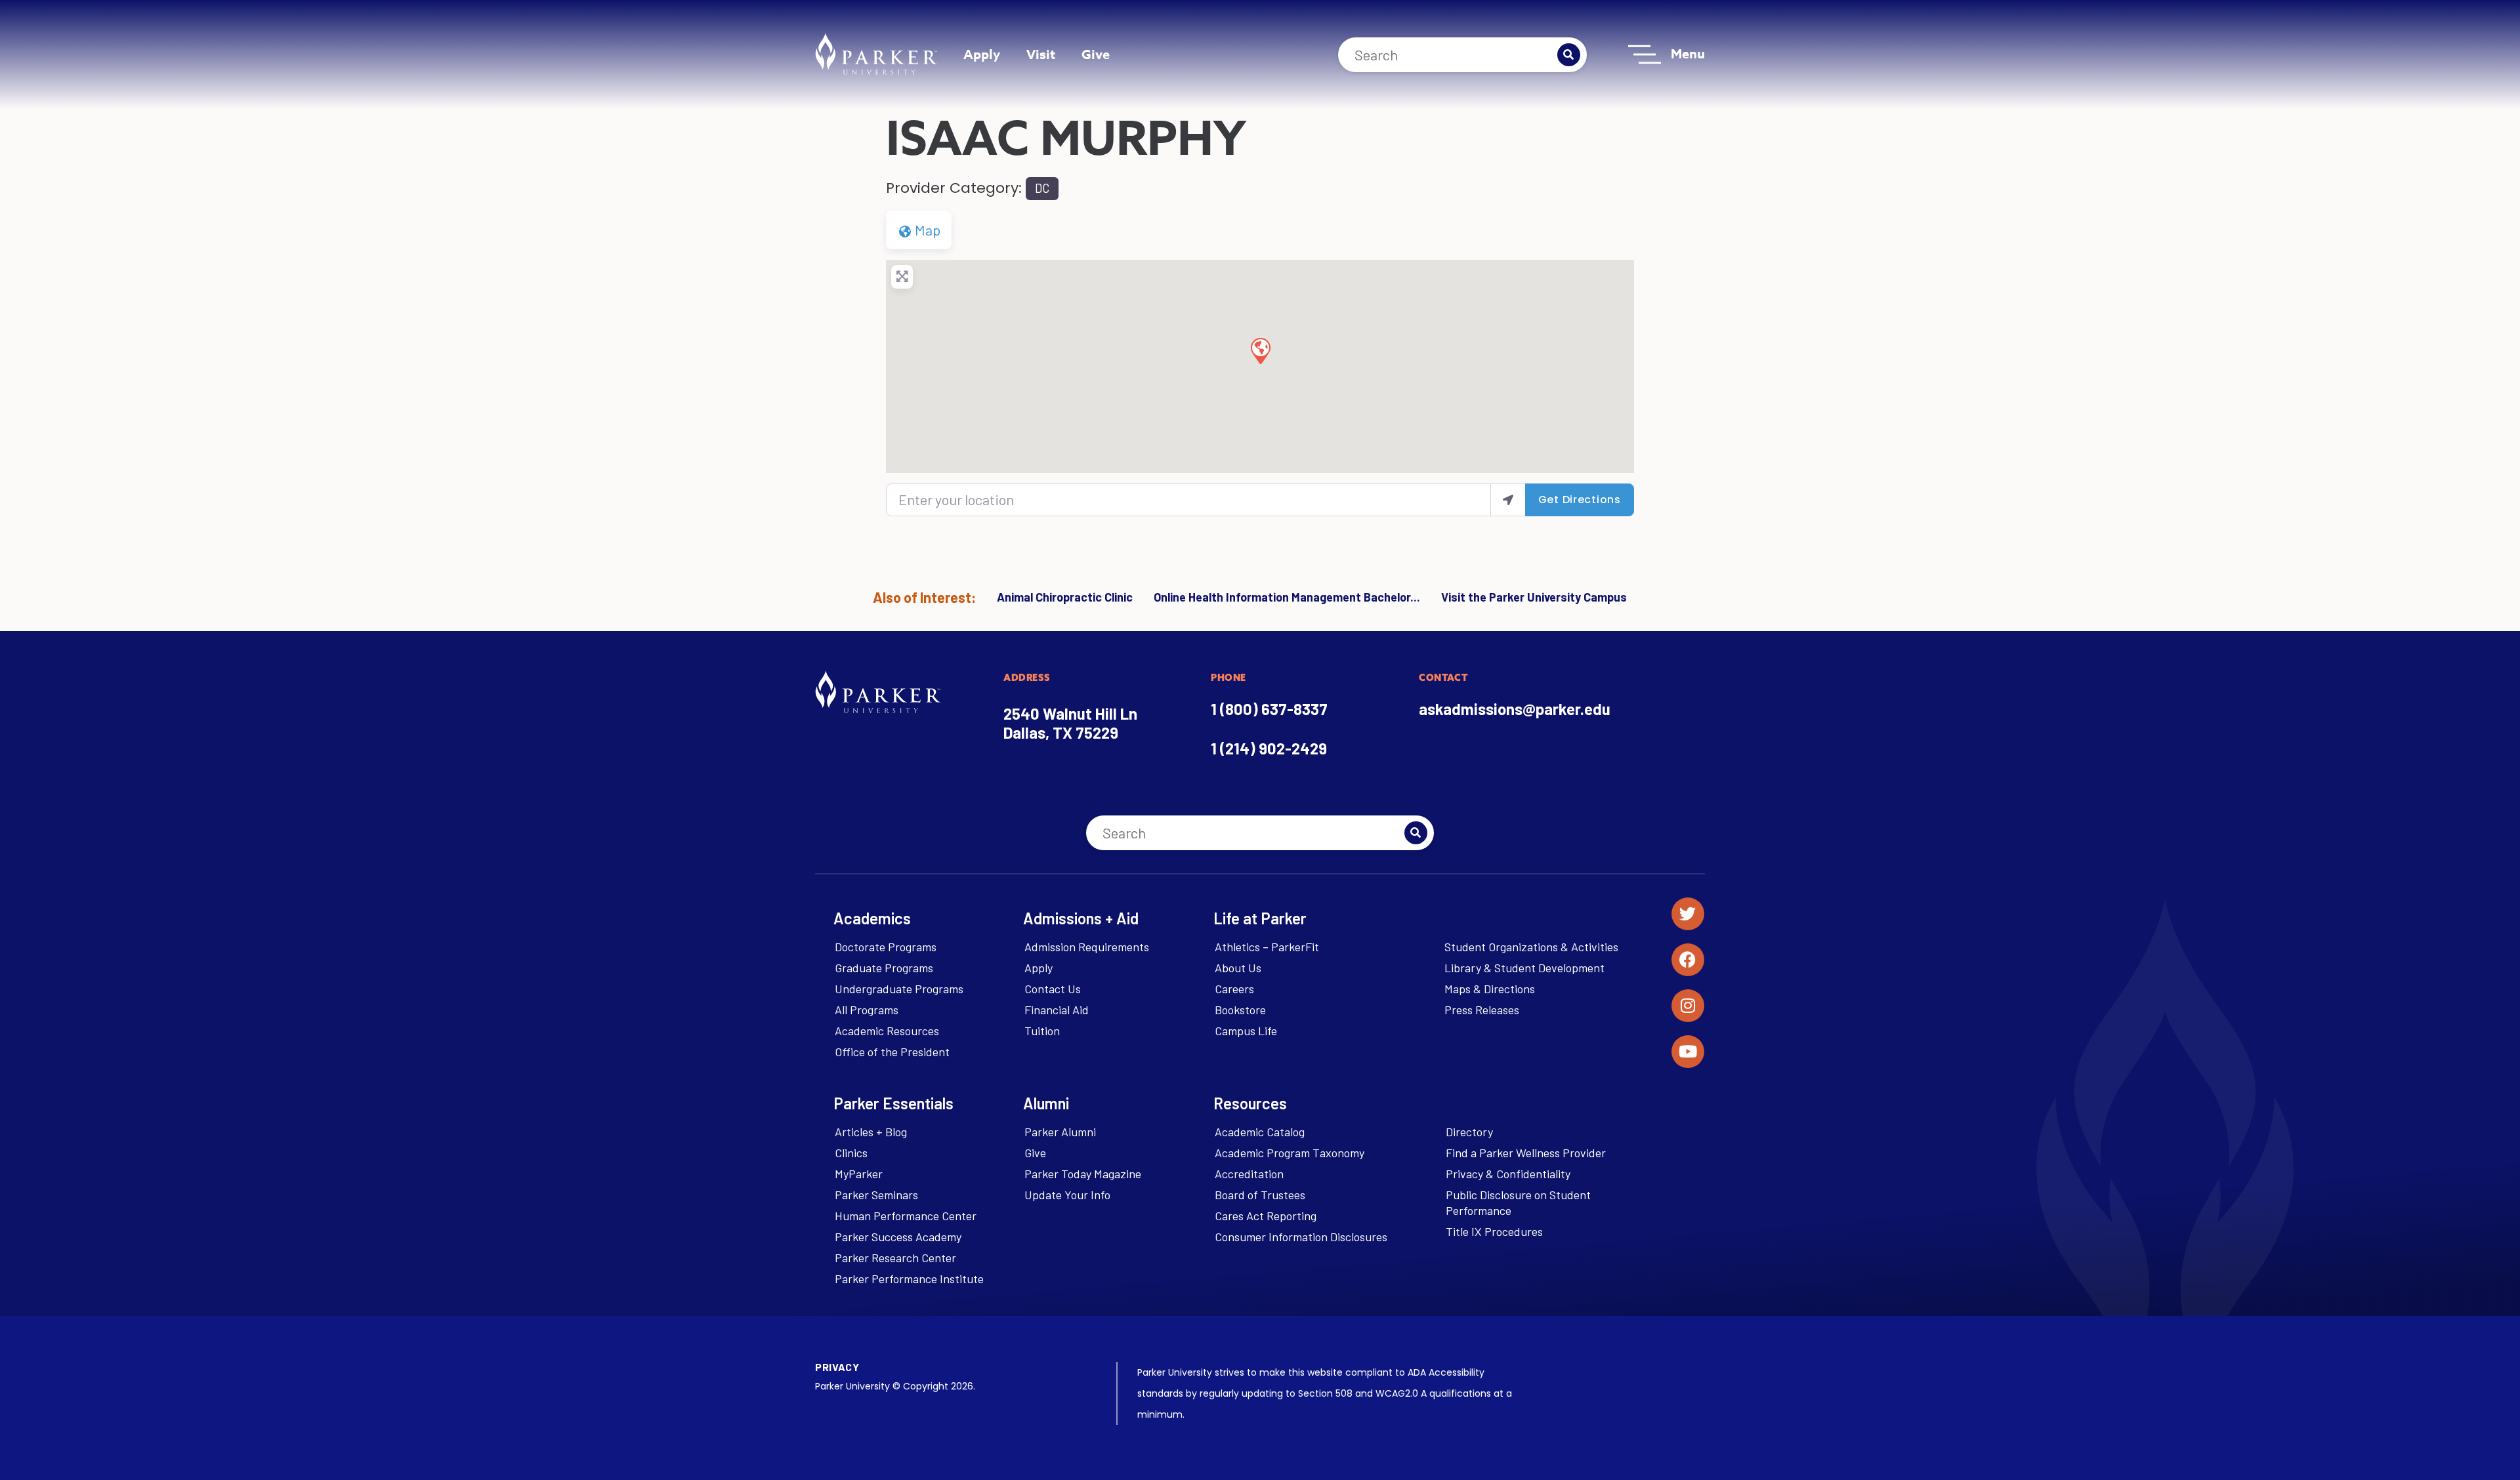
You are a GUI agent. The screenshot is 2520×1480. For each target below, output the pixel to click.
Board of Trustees (1260, 1195)
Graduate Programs (884, 968)
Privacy (837, 1367)
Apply (982, 54)
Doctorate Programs (886, 947)
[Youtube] (1688, 1052)
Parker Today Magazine (1083, 1174)
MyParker (859, 1174)
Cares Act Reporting (1266, 1216)
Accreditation (1249, 1174)
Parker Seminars (876, 1195)
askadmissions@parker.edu (1515, 709)
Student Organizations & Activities (1531, 947)
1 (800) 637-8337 (1269, 709)
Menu (1688, 53)
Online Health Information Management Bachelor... (1287, 597)
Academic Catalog (1260, 1132)
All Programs (867, 1010)
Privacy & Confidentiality (1508, 1174)
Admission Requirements (1087, 947)
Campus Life (1246, 1031)
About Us (1238, 968)
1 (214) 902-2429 (1269, 748)
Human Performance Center (906, 1216)
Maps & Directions (1490, 989)
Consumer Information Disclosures (1301, 1237)
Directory (1469, 1132)
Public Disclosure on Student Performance (1518, 1202)
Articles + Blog (871, 1132)
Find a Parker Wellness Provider (1526, 1153)
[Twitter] (1688, 914)
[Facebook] (1688, 960)
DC (1042, 188)
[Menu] (1645, 54)
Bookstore (1240, 1010)
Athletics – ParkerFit (1267, 947)
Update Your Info (1067, 1195)
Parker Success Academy (898, 1237)
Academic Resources (887, 1031)
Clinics (851, 1153)
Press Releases (1482, 1010)
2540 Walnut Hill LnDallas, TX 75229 (1070, 723)
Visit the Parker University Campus (1534, 597)
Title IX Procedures (1494, 1231)
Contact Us (1053, 989)
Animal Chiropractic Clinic (1065, 597)
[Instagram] (1688, 1006)
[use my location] (1508, 500)
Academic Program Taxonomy (1290, 1153)
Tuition (1042, 1031)
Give (1096, 54)
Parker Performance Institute (909, 1279)
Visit (1041, 54)
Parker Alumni (1060, 1132)
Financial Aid (1057, 1010)
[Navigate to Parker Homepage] (876, 54)
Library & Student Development (1524, 968)
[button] (1260, 350)
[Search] (1569, 55)
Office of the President (892, 1052)
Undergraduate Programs (899, 989)
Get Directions (1580, 500)
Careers (1234, 989)
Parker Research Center (895, 1258)
